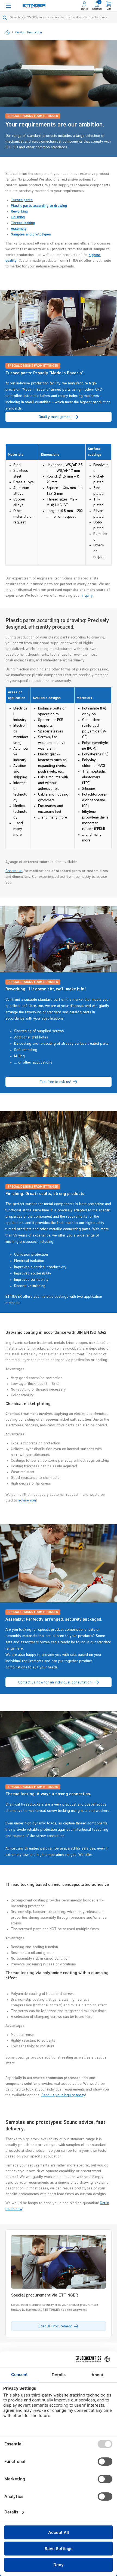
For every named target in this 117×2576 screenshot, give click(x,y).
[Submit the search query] (5, 18)
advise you (27, 1500)
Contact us (14, 871)
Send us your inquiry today (63, 2095)
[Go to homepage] (34, 6)
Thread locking (23, 223)
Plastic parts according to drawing (39, 206)
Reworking (19, 211)
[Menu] (8, 6)
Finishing (18, 217)
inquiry (87, 596)
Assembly (19, 229)
